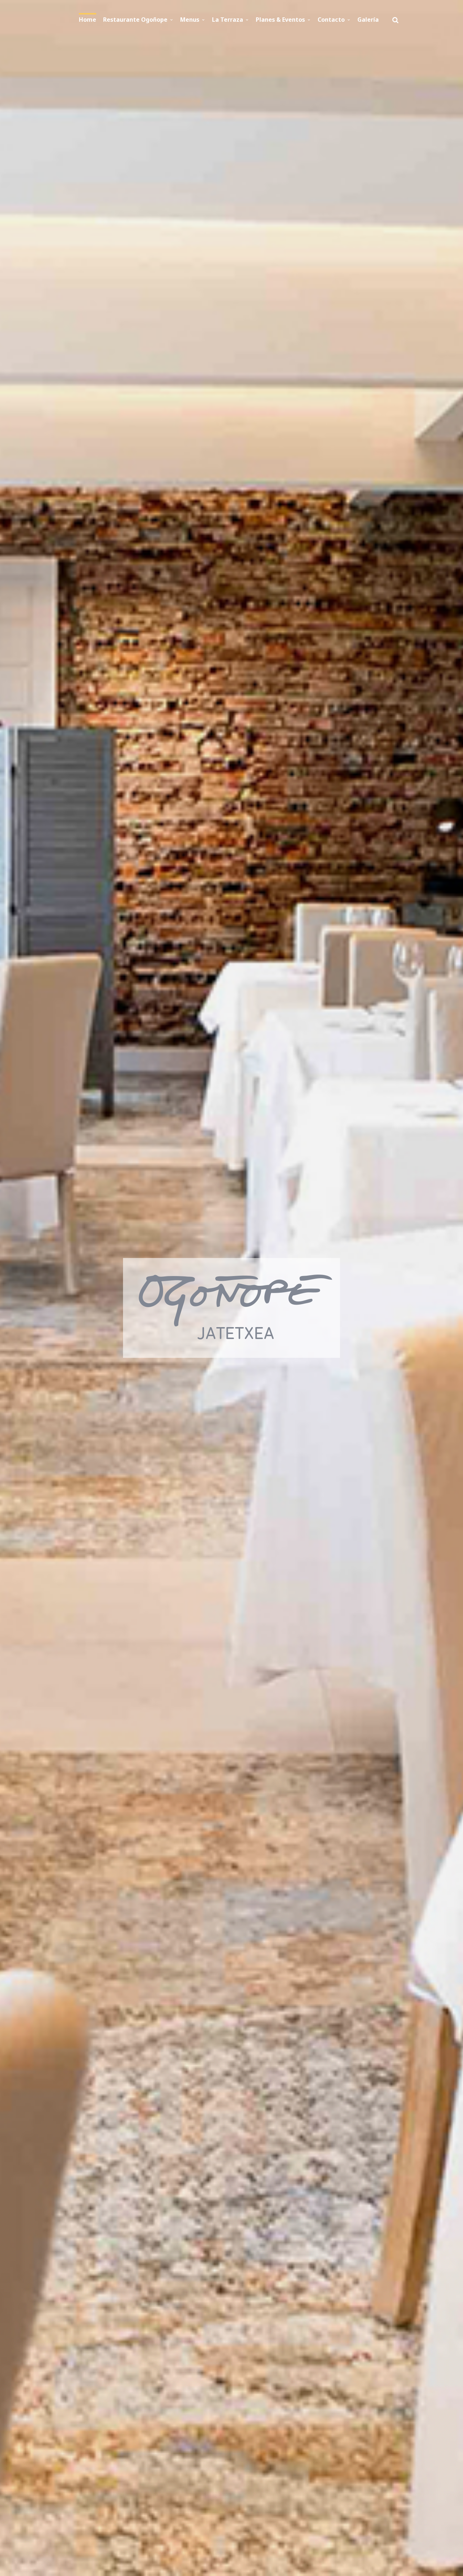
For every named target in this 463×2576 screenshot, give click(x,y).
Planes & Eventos (280, 20)
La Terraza (228, 20)
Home (88, 20)
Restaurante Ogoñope (135, 20)
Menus (190, 20)
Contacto (331, 20)
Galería (368, 20)
